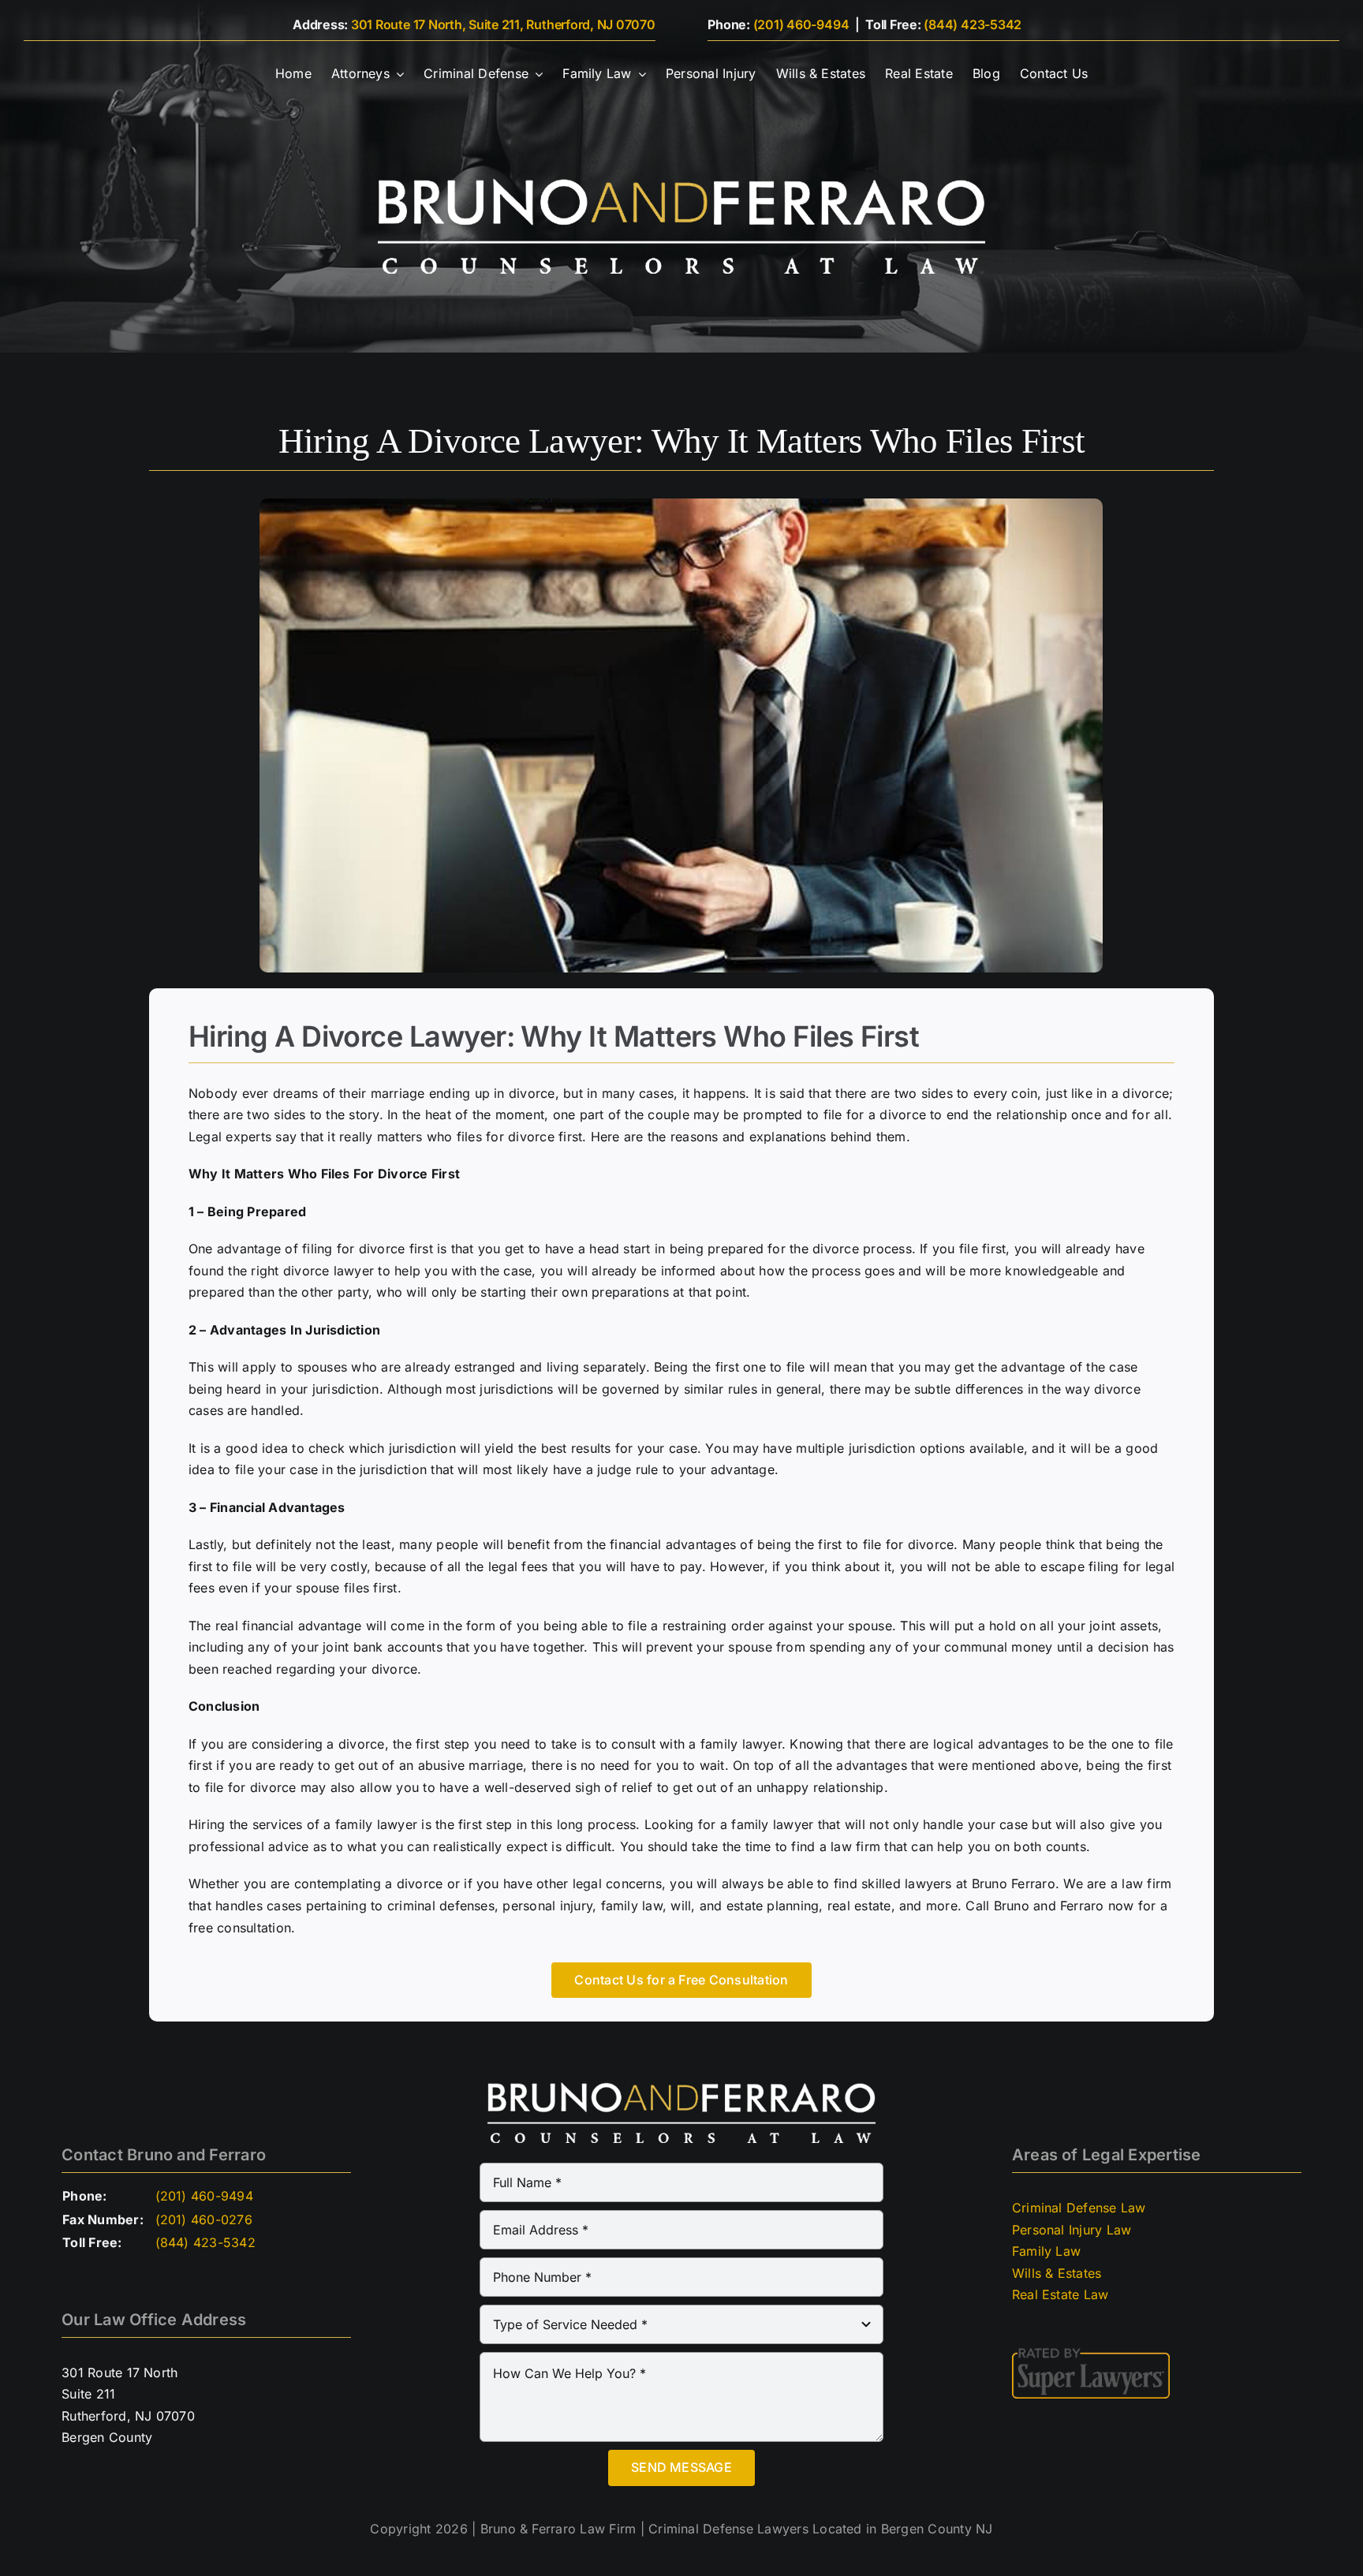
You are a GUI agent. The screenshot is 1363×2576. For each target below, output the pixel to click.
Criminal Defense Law (1079, 2208)
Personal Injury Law (1072, 2230)
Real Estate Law (1061, 2294)
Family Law (1046, 2251)
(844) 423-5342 (973, 24)
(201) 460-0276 (204, 2219)
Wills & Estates (1057, 2273)
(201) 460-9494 (801, 24)
